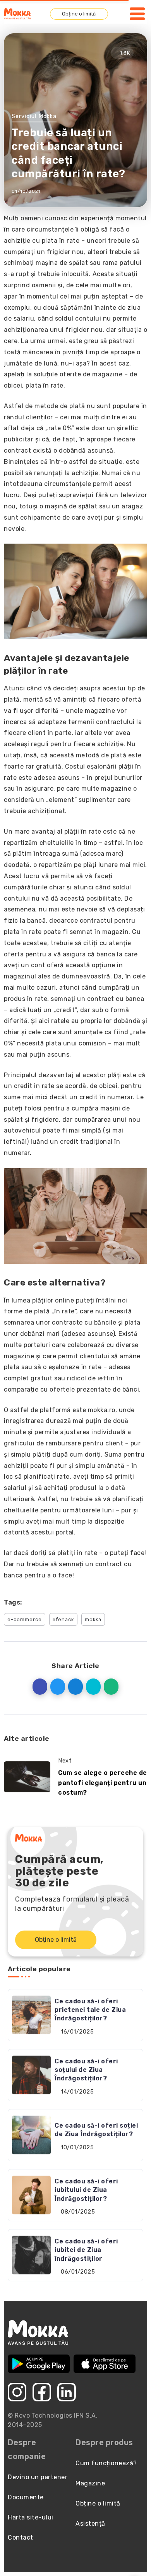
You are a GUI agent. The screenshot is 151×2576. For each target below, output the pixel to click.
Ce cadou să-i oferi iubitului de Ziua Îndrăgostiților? (86, 2190)
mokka (93, 1619)
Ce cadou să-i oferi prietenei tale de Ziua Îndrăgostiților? (90, 2010)
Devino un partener (38, 2477)
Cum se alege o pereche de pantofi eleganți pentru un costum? (103, 1783)
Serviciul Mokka (34, 116)
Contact (21, 2537)
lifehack (63, 1619)
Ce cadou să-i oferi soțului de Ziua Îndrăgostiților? (86, 2070)
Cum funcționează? (106, 2463)
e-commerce (25, 1619)
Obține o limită (79, 14)
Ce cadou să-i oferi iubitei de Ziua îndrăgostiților (86, 2250)
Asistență (90, 2524)
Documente (26, 2497)
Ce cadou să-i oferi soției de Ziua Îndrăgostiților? (96, 2130)
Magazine (90, 2483)
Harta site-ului (31, 2517)
